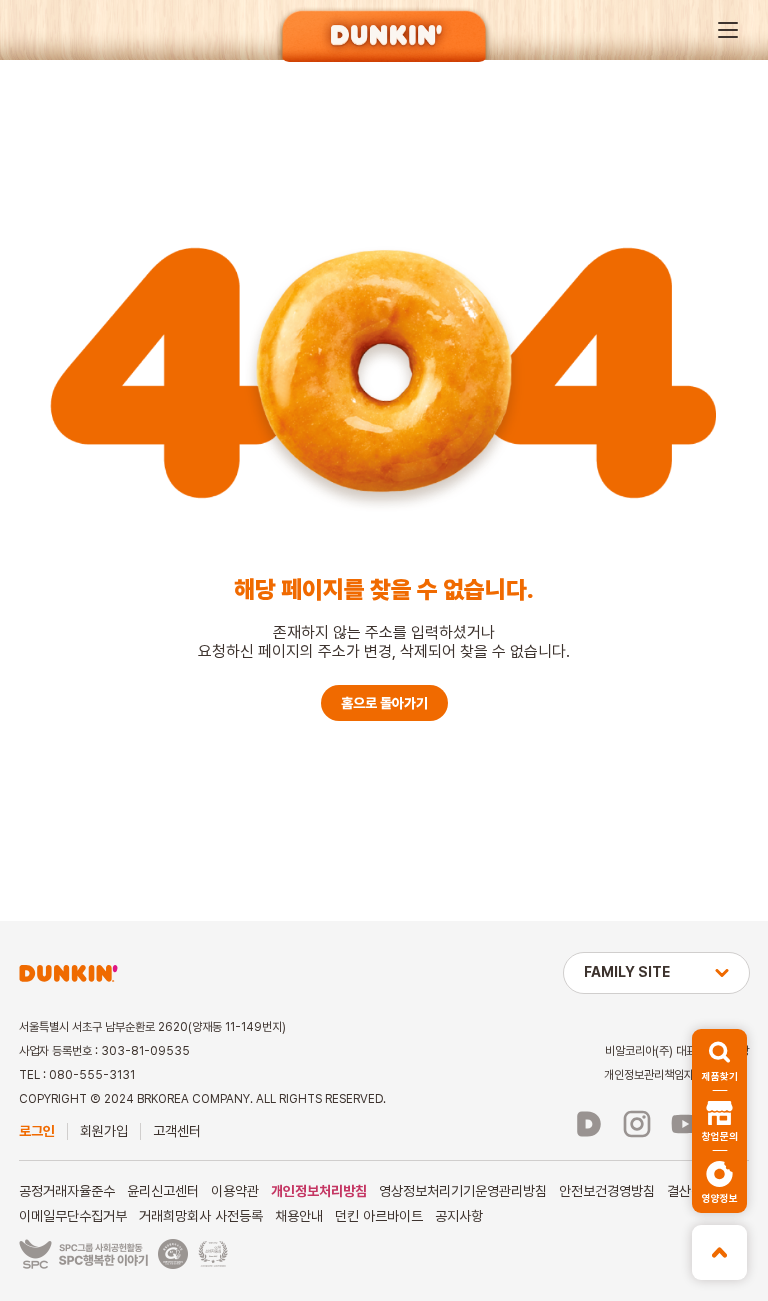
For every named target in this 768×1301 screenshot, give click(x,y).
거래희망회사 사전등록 (201, 1216)
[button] (728, 30)
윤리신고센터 (163, 1191)
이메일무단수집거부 (73, 1216)
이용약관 (235, 1191)
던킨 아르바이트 (379, 1216)
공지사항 (459, 1216)
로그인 (37, 1131)
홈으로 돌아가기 (384, 703)
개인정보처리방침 (319, 1191)
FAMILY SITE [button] (627, 972)
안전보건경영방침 (607, 1191)
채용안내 (299, 1216)
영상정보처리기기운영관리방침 (463, 1191)
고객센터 (177, 1131)
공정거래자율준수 (67, 1191)
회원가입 (104, 1131)
